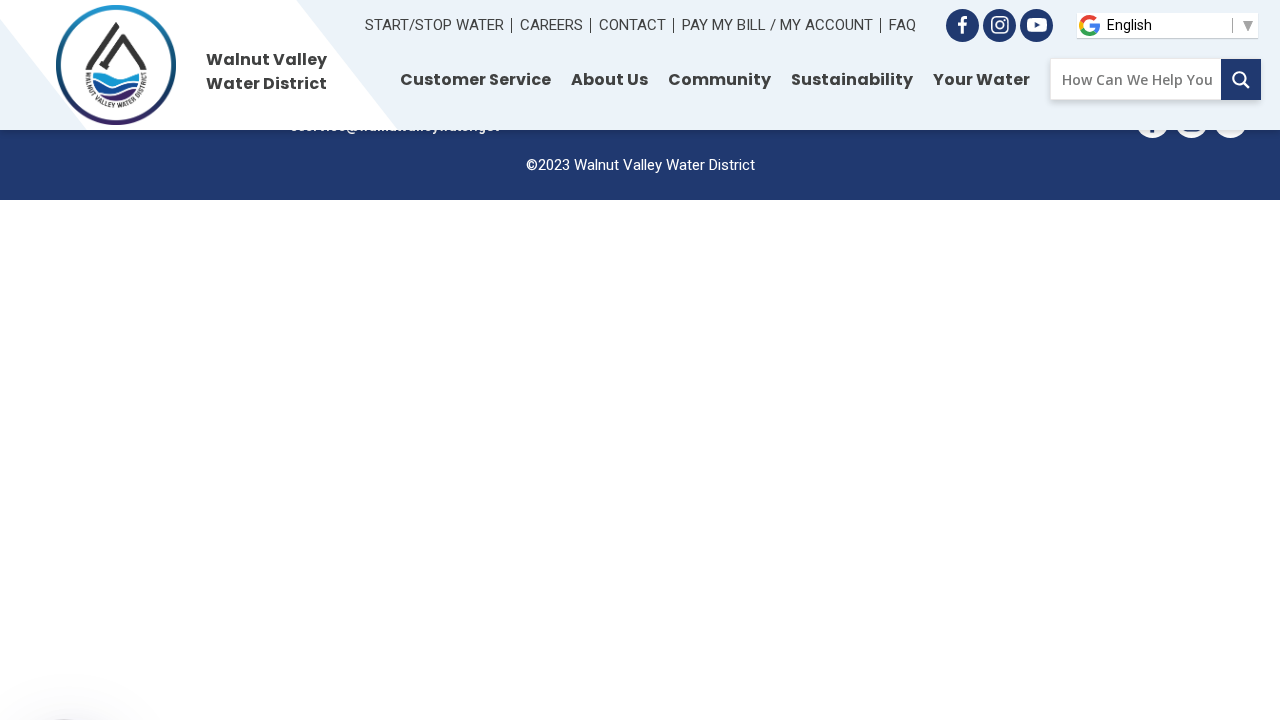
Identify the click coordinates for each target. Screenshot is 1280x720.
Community (719, 79)
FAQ (902, 25)
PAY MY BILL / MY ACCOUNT (777, 25)
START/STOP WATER (434, 25)
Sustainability (852, 79)
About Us (609, 79)
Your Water (981, 79)
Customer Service (475, 79)
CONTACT (632, 25)
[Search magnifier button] (1241, 79)
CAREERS (551, 25)
